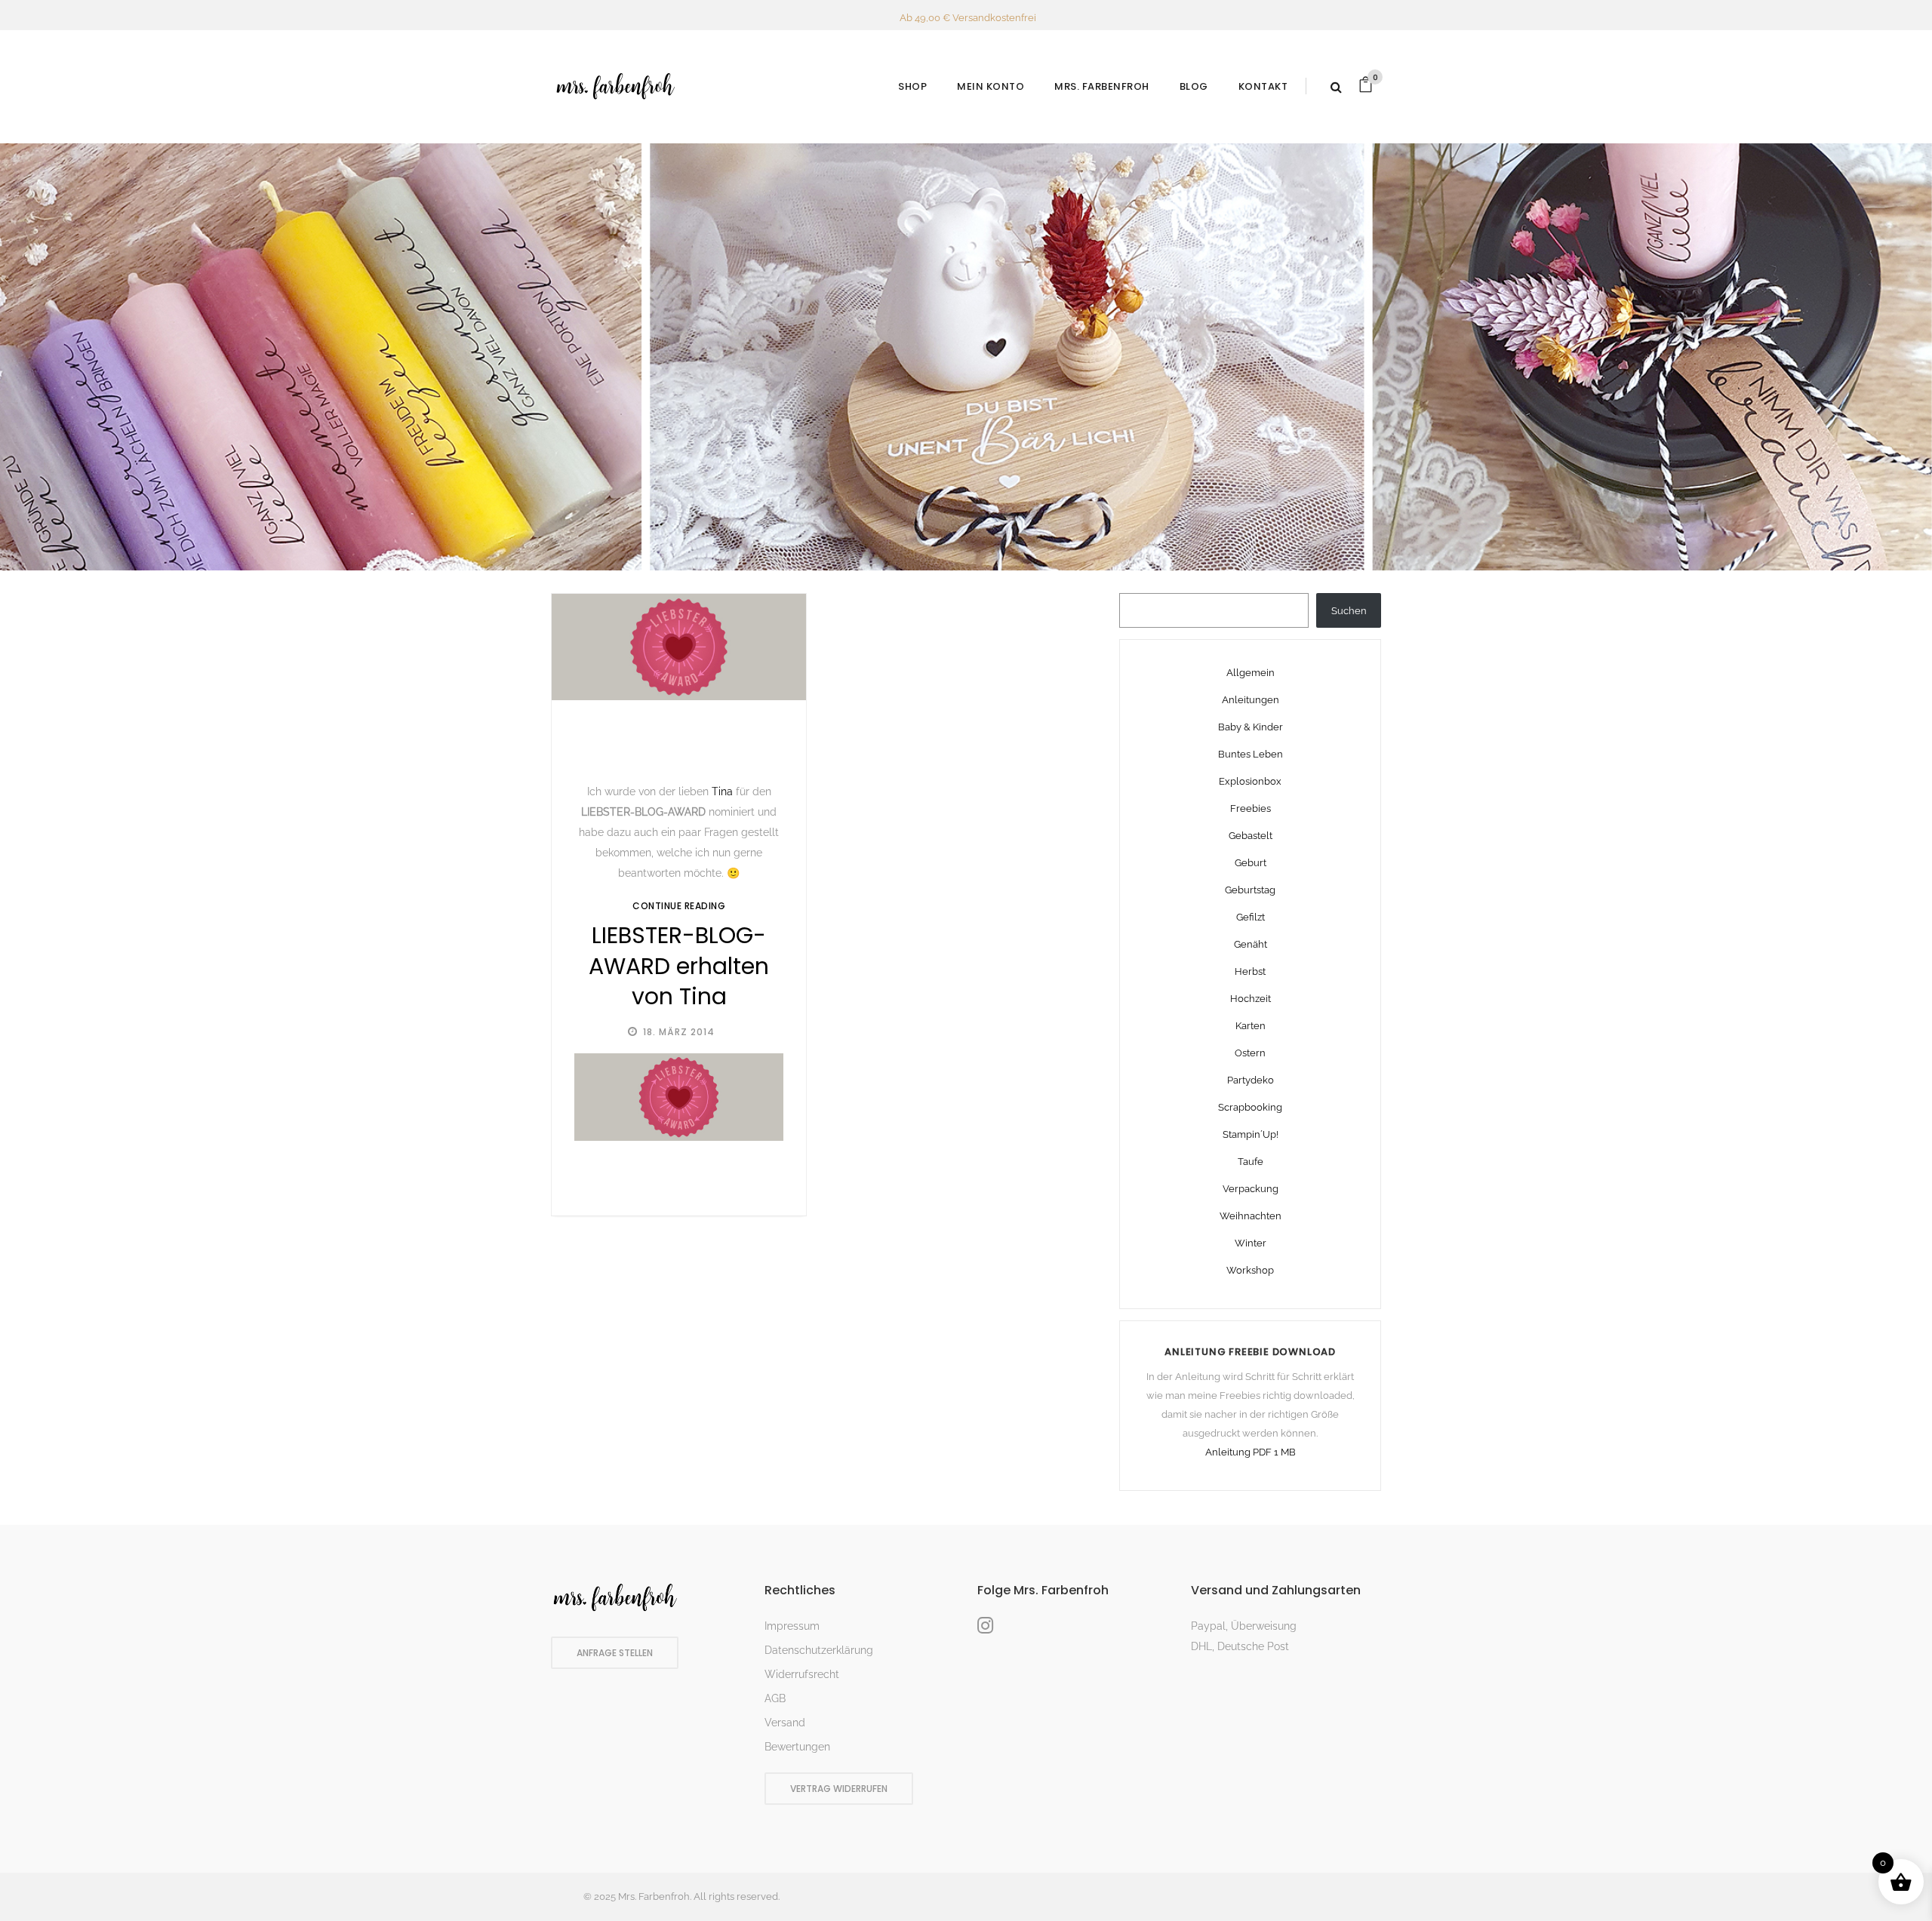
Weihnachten (1251, 1216)
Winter (1251, 1243)
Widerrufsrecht (802, 1674)
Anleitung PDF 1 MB (1251, 1452)
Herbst (1250, 971)
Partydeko (1251, 1080)
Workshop (1250, 1270)
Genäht (1251, 944)
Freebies (1251, 808)
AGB (775, 1698)
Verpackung (1251, 1189)
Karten (1251, 1026)
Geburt (1251, 863)
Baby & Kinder (1251, 727)
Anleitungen (1251, 700)
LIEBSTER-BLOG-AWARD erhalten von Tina (679, 966)
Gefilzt (1251, 917)
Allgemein (1251, 673)
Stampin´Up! (1251, 1134)
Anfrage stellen (615, 1653)
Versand (785, 1723)
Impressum (792, 1626)
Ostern (1250, 1053)
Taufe (1251, 1162)
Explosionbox (1250, 781)
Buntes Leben (1251, 754)
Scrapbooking (1250, 1107)
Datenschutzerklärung (819, 1650)
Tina (722, 791)
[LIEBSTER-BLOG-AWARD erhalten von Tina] (679, 647)
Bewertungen (797, 1747)
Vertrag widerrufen (839, 1789)
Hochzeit (1251, 999)
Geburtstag (1250, 890)
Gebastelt (1251, 836)
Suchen (1349, 611)
